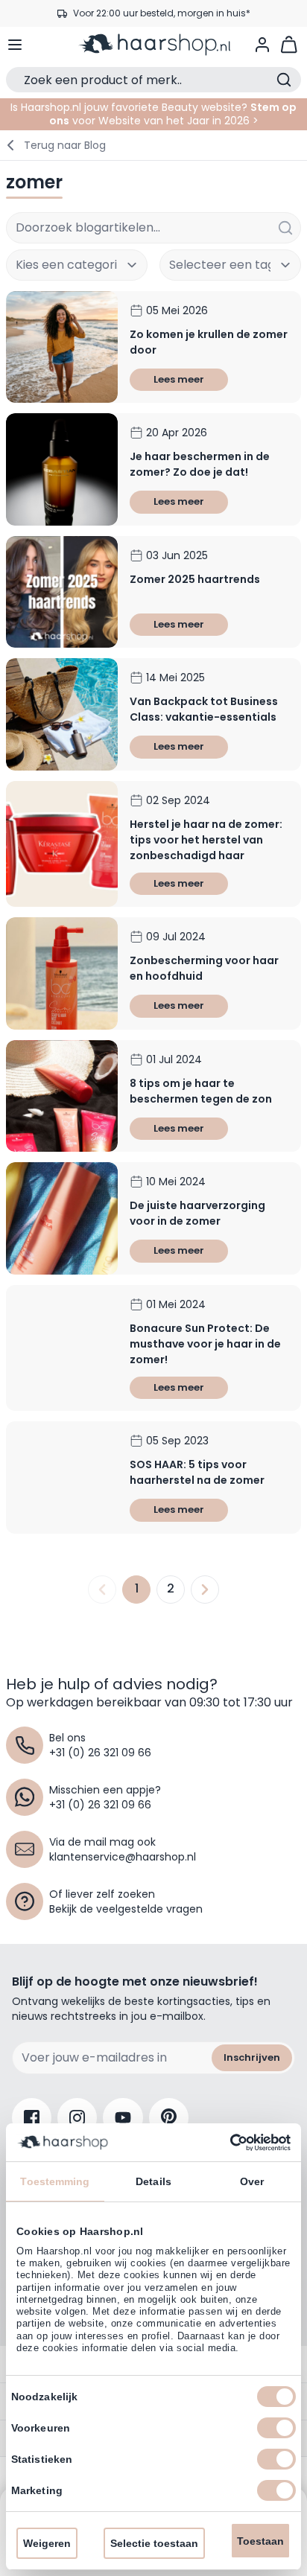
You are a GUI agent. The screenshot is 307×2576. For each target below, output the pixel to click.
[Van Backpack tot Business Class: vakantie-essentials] (62, 714)
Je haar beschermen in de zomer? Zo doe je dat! (200, 464)
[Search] (284, 80)
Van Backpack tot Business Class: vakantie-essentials (204, 709)
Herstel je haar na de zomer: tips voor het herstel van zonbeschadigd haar (206, 840)
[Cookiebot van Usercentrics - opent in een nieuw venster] (225, 2143)
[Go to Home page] (153, 45)
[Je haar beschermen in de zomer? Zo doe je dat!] (62, 469)
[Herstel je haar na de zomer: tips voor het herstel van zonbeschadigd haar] (62, 844)
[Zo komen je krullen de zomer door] (62, 347)
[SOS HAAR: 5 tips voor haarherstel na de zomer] (62, 1477)
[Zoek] (285, 228)
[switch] (276, 2428)
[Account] (262, 45)
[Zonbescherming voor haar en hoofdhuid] (62, 973)
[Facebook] (32, 2118)
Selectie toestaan (154, 2543)
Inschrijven (252, 2057)
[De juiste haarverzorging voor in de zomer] (62, 1218)
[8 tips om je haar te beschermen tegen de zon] (62, 1096)
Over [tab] (252, 2181)
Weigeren (47, 2543)
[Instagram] (77, 2118)
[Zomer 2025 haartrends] (62, 592)
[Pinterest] (169, 2118)
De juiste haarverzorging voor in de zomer (197, 1213)
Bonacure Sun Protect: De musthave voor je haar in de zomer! (205, 1344)
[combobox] (153, 228)
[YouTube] (123, 2118)
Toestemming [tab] (55, 2181)
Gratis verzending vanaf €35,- (161, 13)
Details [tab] (153, 2181)
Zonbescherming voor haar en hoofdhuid (204, 968)
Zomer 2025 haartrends (195, 579)
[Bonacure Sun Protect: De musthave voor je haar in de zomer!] (62, 1348)
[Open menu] (15, 45)
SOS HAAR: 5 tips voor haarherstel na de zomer (197, 1472)
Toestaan (260, 2541)
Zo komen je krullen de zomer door (209, 342)
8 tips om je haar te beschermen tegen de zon (201, 1091)
